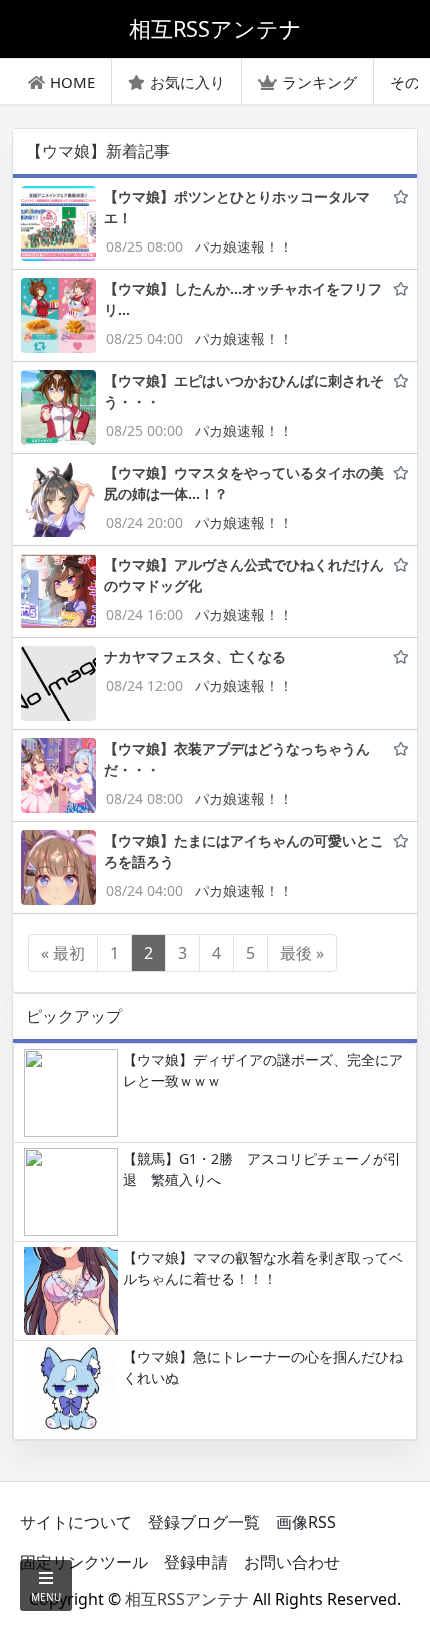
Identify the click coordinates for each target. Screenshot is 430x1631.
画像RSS (306, 1522)
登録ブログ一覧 (204, 1522)
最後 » (302, 953)
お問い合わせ (292, 1562)
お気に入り (187, 82)
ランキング (319, 82)
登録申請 (196, 1562)
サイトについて (76, 1522)
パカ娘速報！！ (244, 246)
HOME (72, 82)
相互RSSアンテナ (187, 1599)
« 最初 (63, 953)
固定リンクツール (84, 1562)
